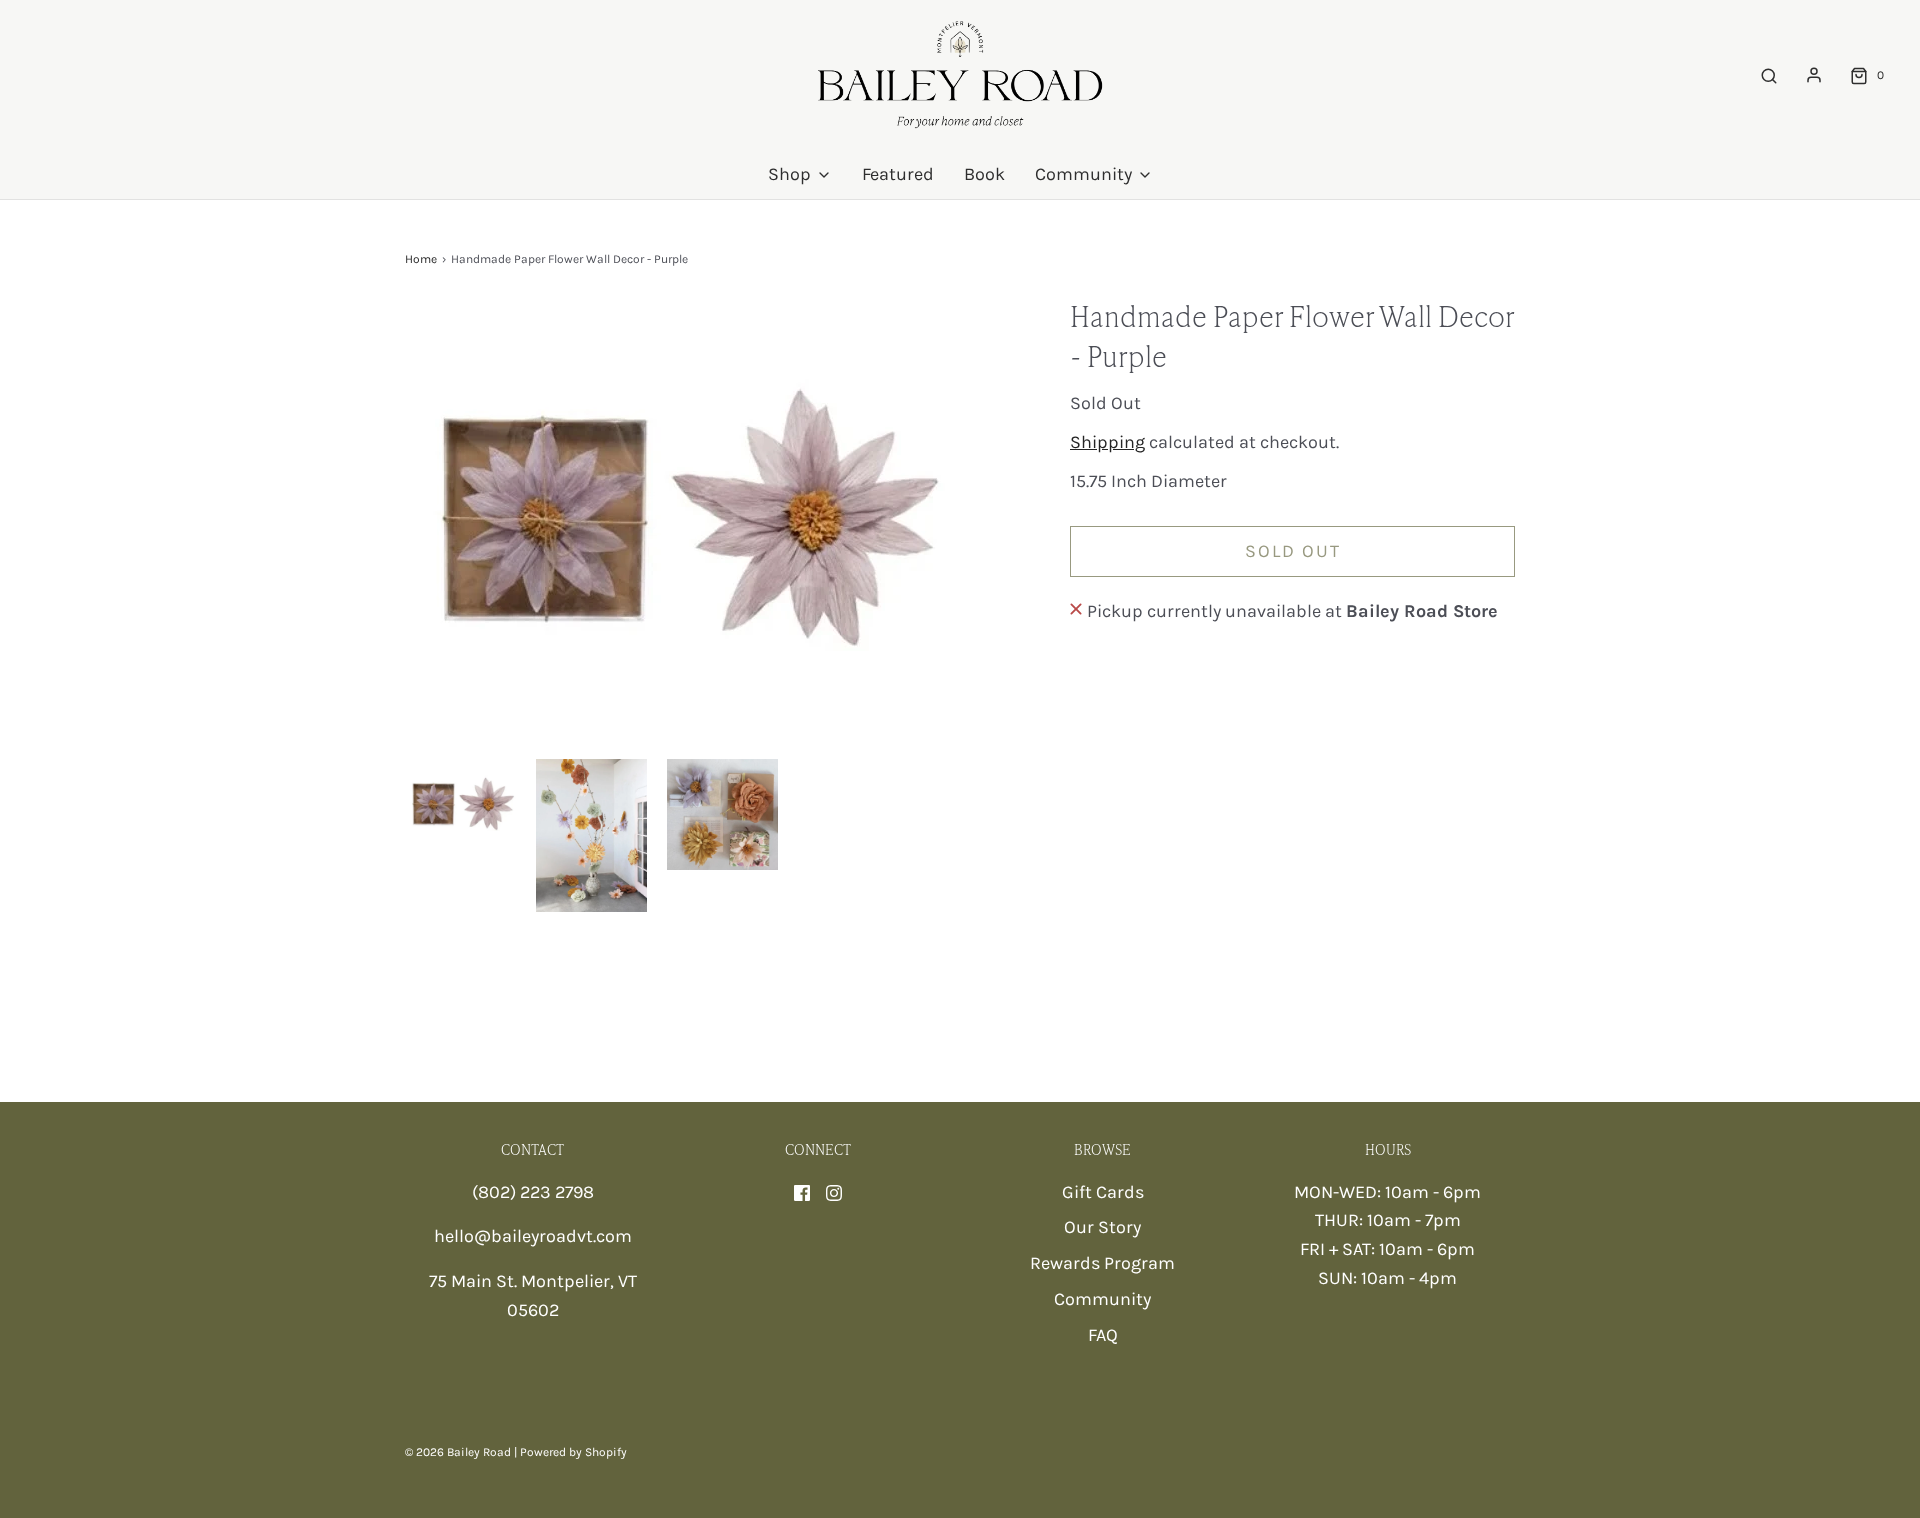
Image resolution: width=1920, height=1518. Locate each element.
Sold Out (1293, 551)
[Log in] (1814, 75)
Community (1102, 1299)
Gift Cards (1103, 1192)
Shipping (1107, 442)
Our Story (1102, 1227)
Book (984, 174)
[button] (460, 802)
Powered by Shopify (573, 1452)
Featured (898, 174)
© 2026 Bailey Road (458, 1452)
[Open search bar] (1769, 75)
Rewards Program (1102, 1263)
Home (421, 259)
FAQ (1103, 1335)
